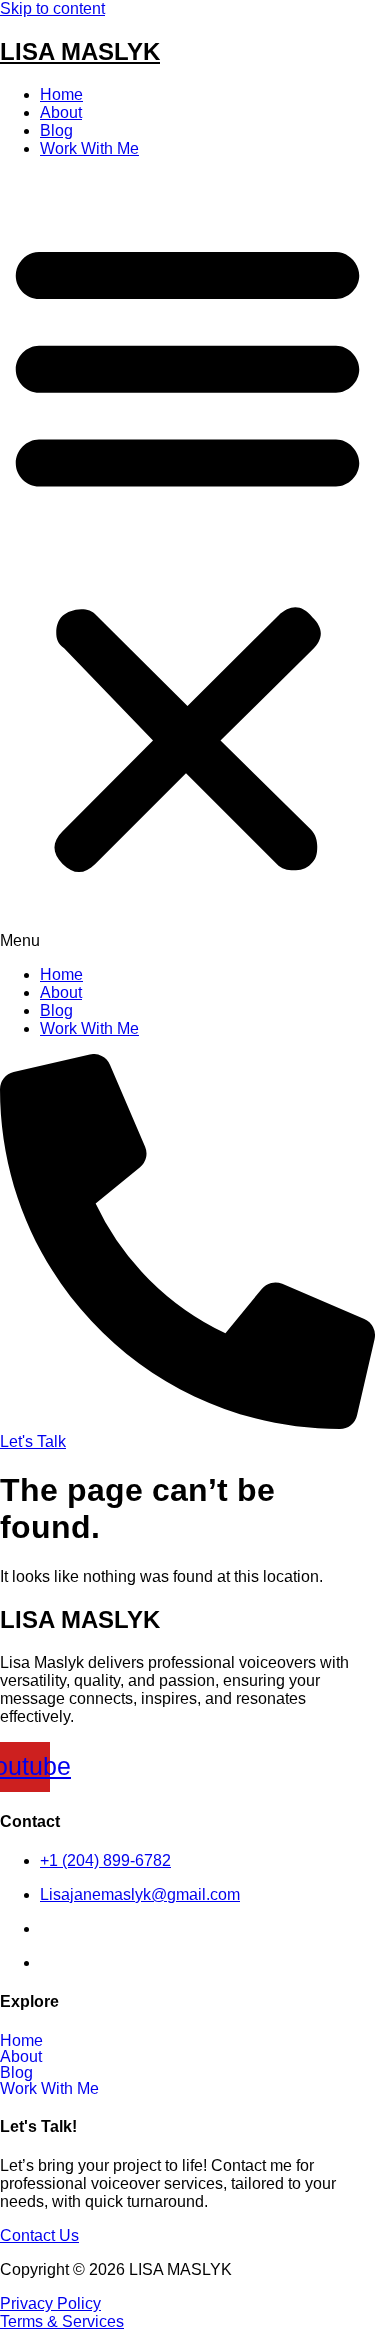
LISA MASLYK (80, 51)
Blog (56, 130)
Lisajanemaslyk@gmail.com (140, 1894)
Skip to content (52, 8)
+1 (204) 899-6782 (105, 1860)
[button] (187, 562)
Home (61, 94)
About (61, 112)
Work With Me (89, 148)
